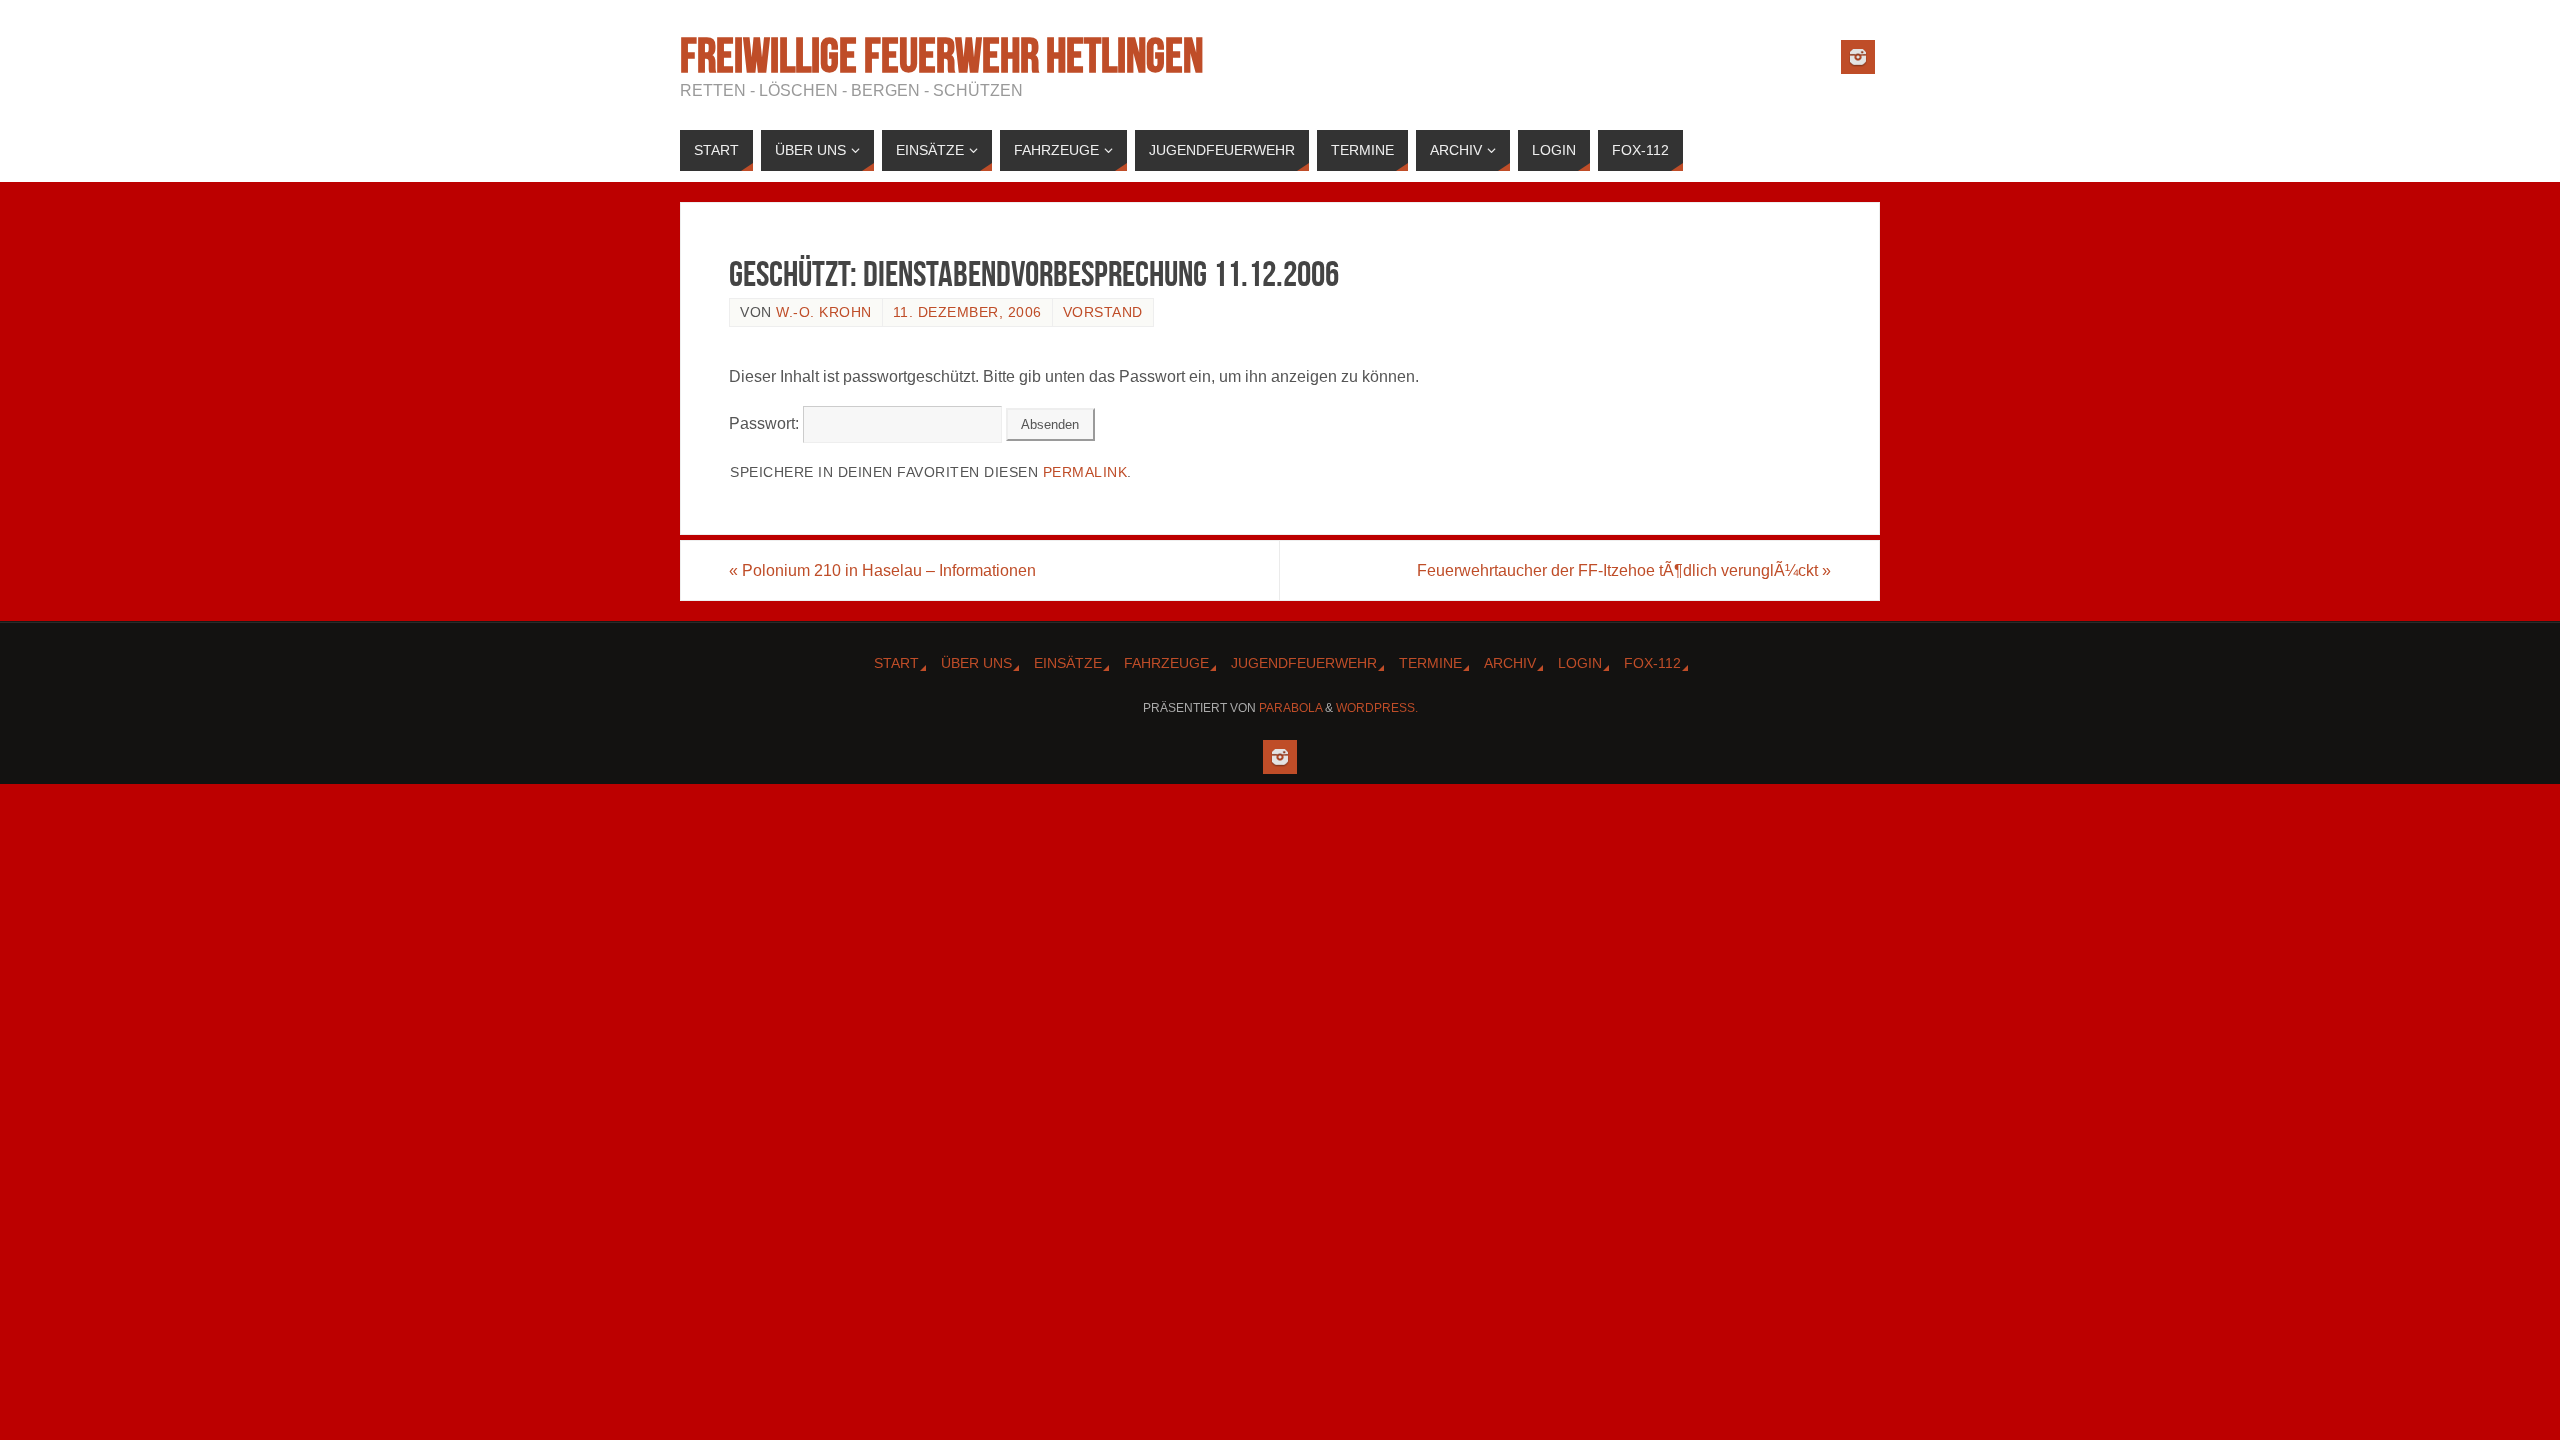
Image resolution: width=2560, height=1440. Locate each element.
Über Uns (976, 663)
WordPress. (1377, 708)
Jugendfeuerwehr (1304, 663)
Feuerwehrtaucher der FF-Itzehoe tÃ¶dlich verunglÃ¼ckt (1624, 570)
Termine (1430, 663)
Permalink (1085, 472)
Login (1580, 663)
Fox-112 (1652, 663)
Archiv (1510, 663)
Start (896, 663)
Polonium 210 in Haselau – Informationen (882, 570)
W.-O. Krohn (824, 312)
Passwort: (766, 423)
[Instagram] (1858, 57)
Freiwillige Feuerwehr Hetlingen (941, 56)
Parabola (1290, 708)
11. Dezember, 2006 (967, 312)
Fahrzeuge (1166, 663)
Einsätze (1068, 663)
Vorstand (1103, 312)
